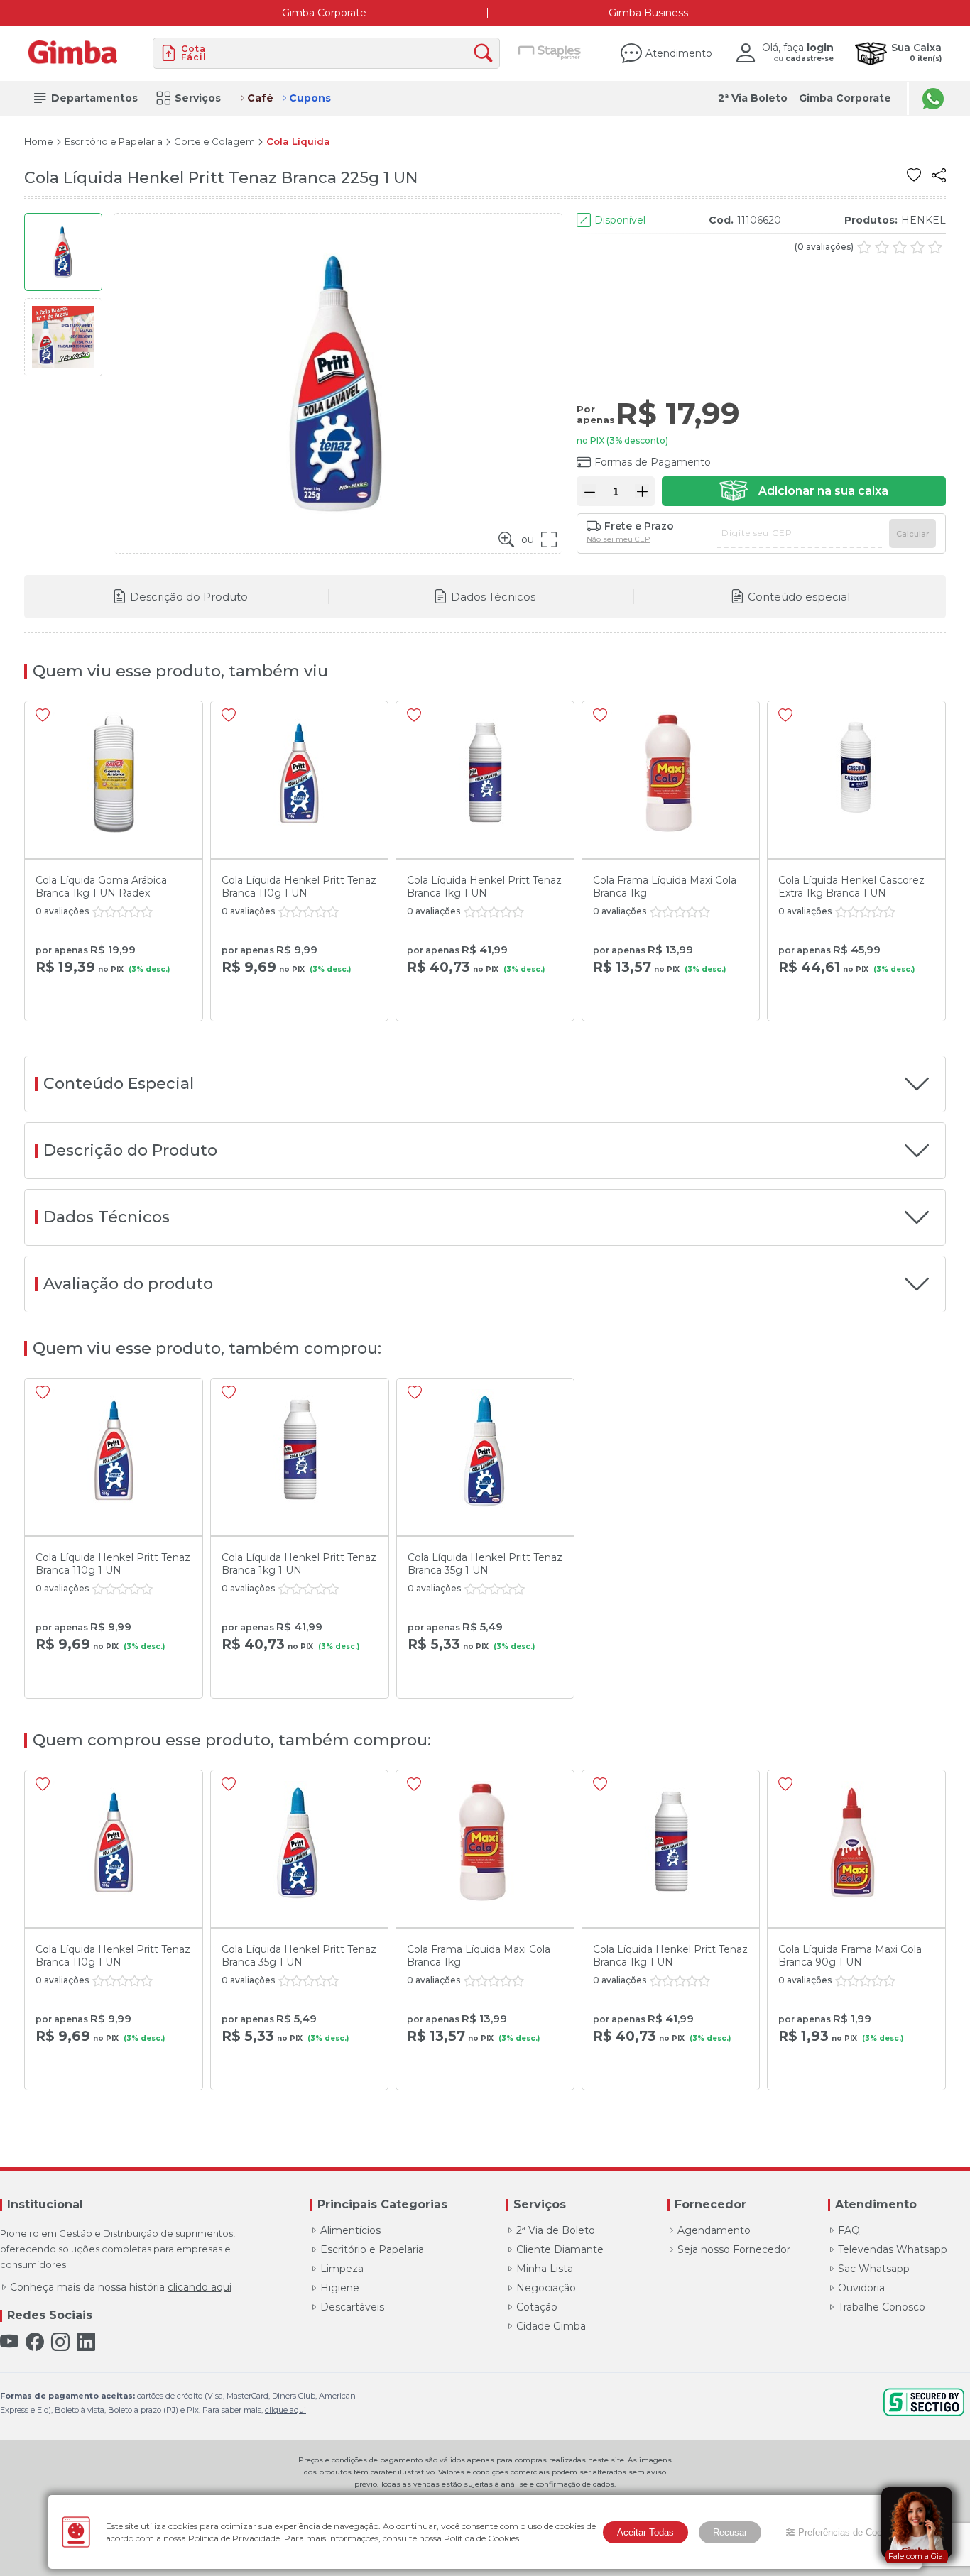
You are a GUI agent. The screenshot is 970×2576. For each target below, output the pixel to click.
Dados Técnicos (493, 597)
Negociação (546, 2288)
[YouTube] (9, 2342)
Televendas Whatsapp (893, 2249)
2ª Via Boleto (753, 98)
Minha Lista (545, 2269)
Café (260, 98)
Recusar (730, 2532)
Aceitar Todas (645, 2532)
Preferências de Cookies (849, 2532)
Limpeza (342, 2269)
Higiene (340, 2288)
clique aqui (285, 2410)
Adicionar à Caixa (804, 491)
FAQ (849, 2230)
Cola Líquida (298, 142)
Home (39, 142)
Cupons (310, 98)
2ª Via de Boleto (556, 2230)
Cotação (537, 2307)
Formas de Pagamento (653, 462)
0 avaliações (824, 247)
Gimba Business (648, 13)
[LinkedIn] (86, 2342)
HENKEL (923, 220)
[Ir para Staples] (550, 53)
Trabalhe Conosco (882, 2307)
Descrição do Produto (189, 597)
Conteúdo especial (799, 597)
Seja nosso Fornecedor (734, 2249)
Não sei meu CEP (618, 539)
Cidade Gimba (551, 2326)
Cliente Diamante (560, 2249)
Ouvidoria (861, 2288)
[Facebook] (35, 2342)
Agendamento (714, 2230)
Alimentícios (350, 2230)
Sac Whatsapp (874, 2269)
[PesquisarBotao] (487, 54)
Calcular (912, 534)
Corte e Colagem (214, 142)
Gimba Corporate (324, 13)
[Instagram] (60, 2342)
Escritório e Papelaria (114, 142)
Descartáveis (352, 2307)
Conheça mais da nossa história (121, 2287)
